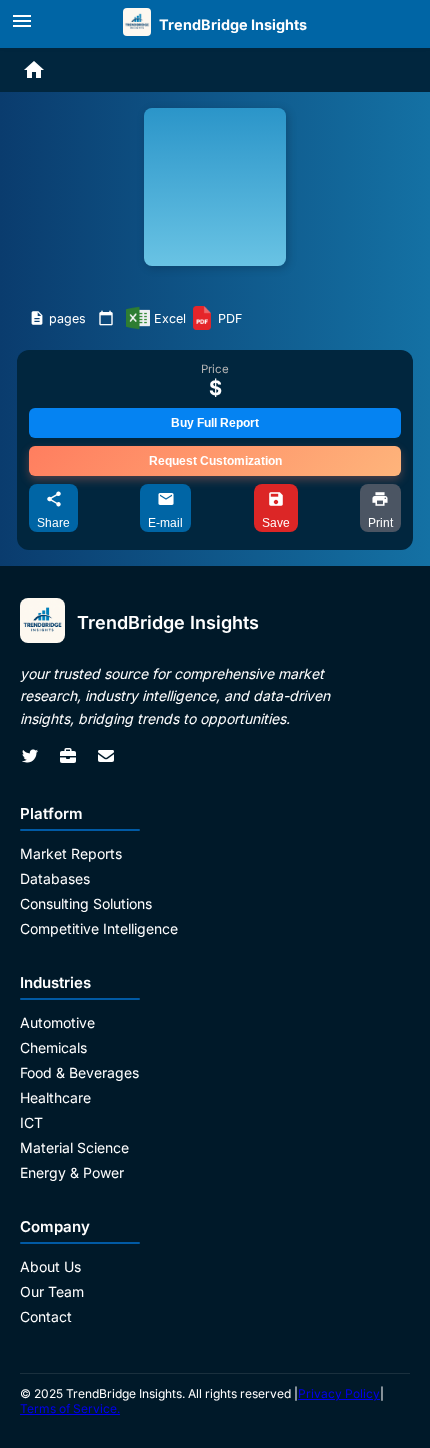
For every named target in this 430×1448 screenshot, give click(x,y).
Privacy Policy (339, 1393)
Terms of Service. (70, 1408)
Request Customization (215, 461)
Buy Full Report (215, 423)
